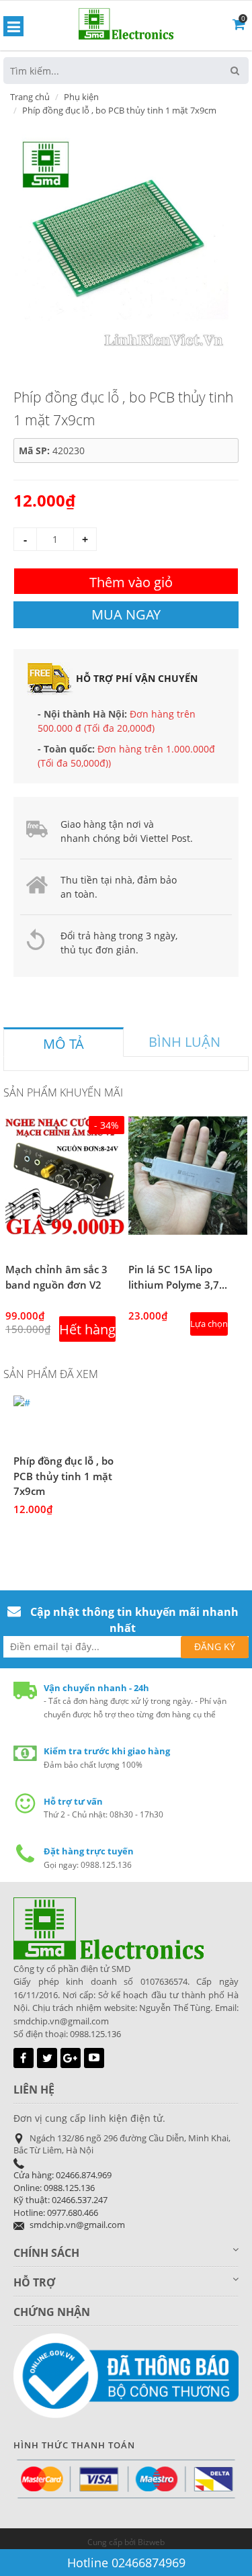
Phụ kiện (81, 97)
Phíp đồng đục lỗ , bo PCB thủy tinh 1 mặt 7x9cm (64, 1476)
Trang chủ (30, 97)
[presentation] (64, 1044)
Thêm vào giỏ (131, 582)
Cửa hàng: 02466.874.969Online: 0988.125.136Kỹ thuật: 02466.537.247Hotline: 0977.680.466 (62, 2194)
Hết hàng (87, 1329)
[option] (121, 241)
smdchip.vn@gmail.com (77, 2225)
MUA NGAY (126, 614)
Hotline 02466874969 (126, 2563)
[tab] (64, 1042)
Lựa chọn (209, 1324)
